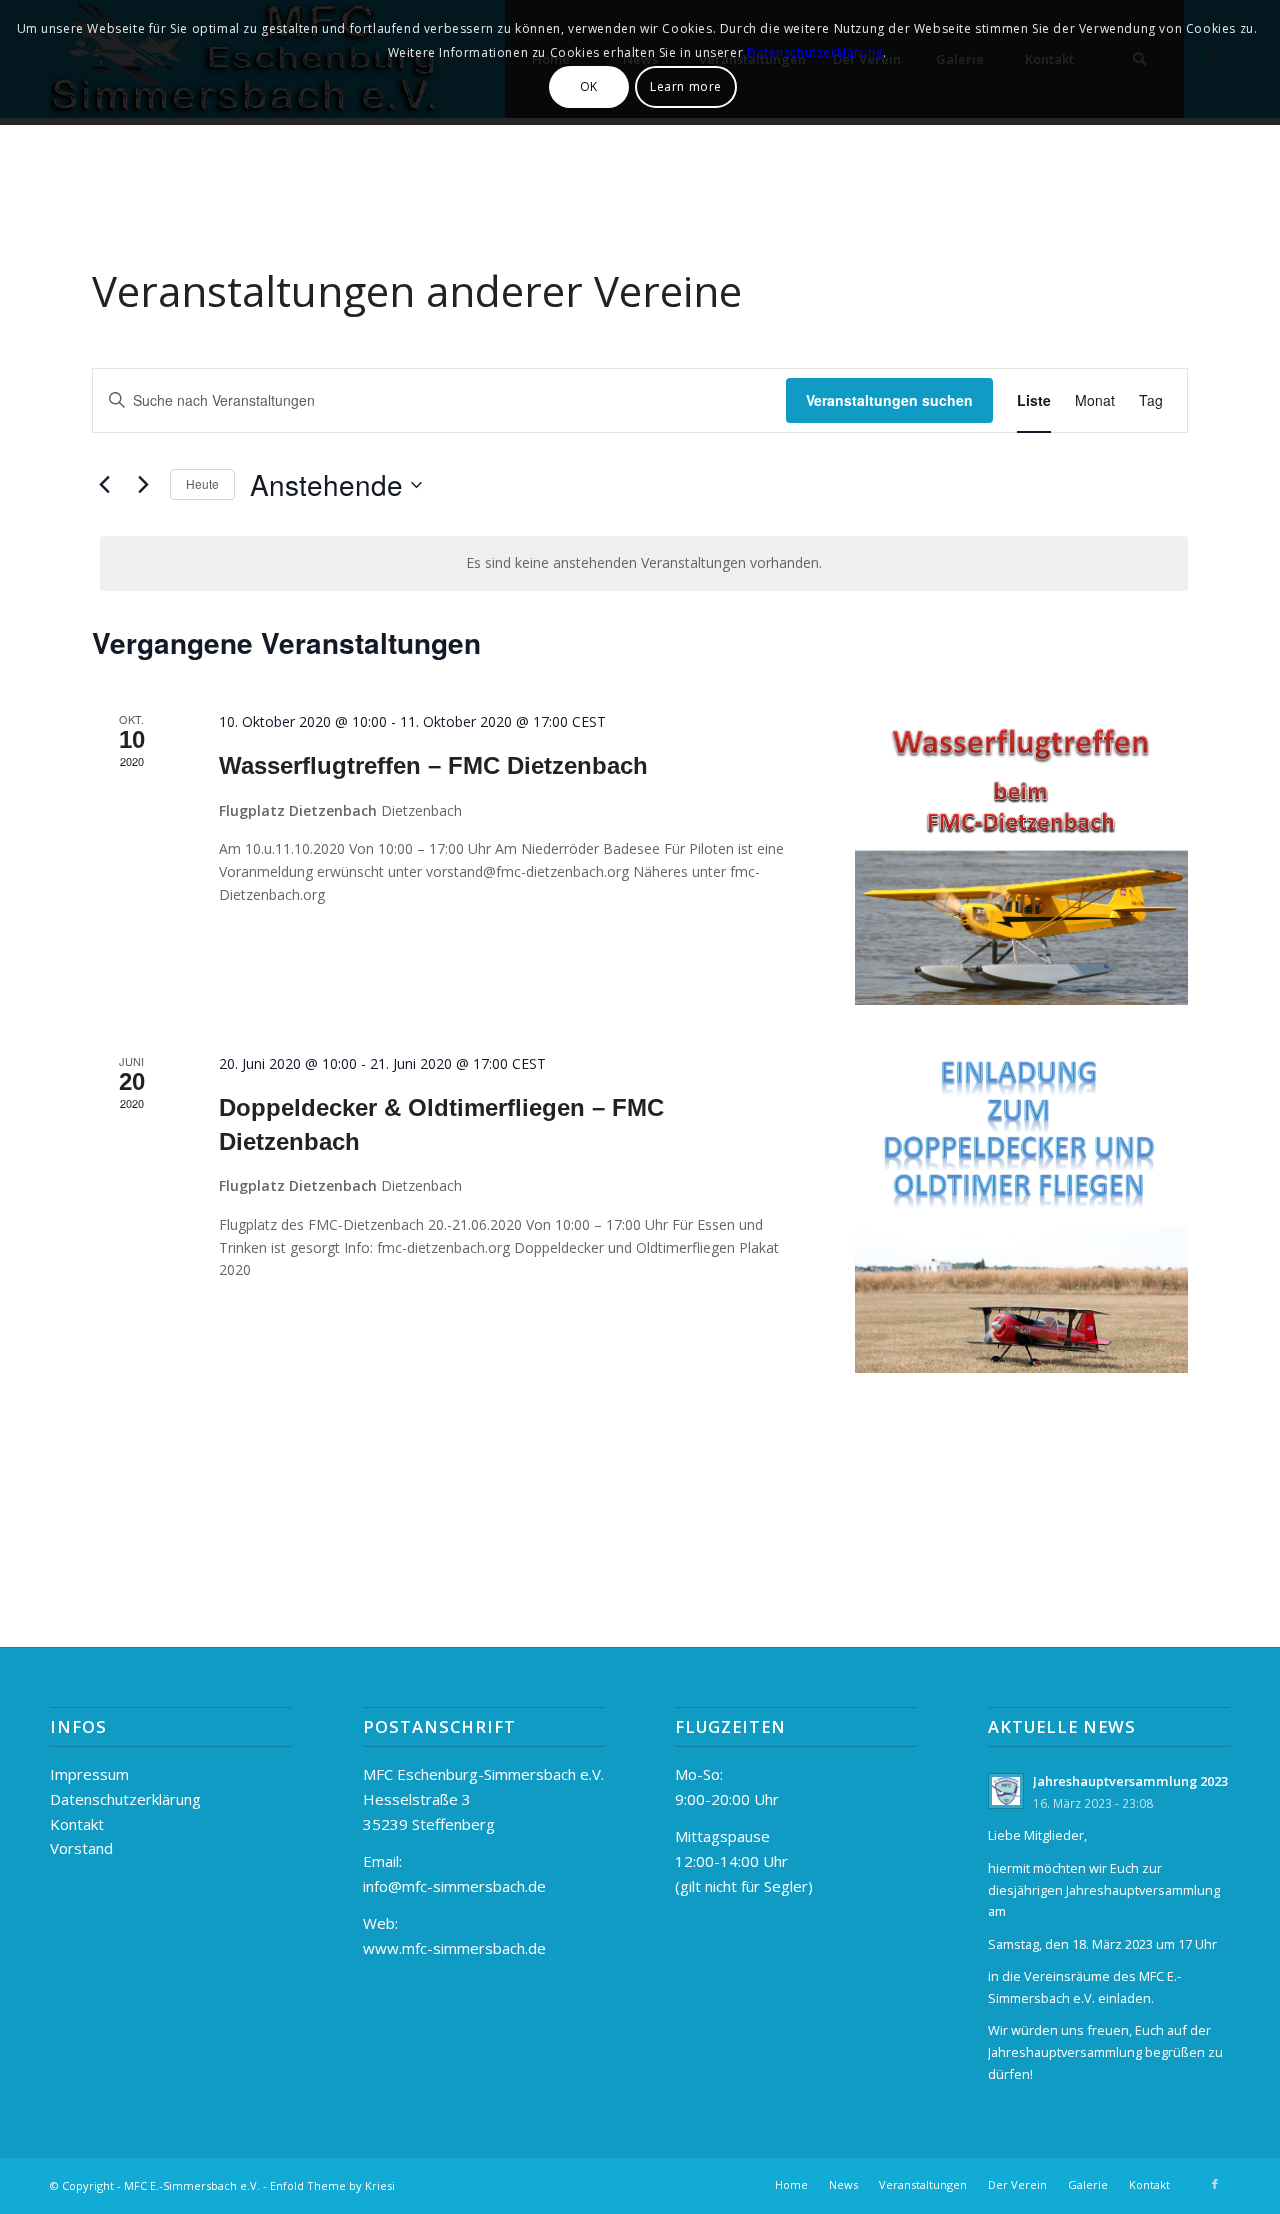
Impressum (89, 1774)
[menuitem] (791, 2185)
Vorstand (81, 1848)
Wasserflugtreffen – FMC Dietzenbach (433, 765)
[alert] (644, 563)
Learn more (686, 86)
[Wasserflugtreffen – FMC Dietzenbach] (1021, 858)
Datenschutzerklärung (125, 1799)
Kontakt (77, 1824)
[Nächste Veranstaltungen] (143, 485)
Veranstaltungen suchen (889, 400)
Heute (202, 483)
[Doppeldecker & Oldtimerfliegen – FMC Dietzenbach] (1021, 1213)
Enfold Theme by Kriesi (332, 2185)
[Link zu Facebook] (1215, 2184)
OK (589, 86)
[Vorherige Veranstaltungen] (104, 485)
